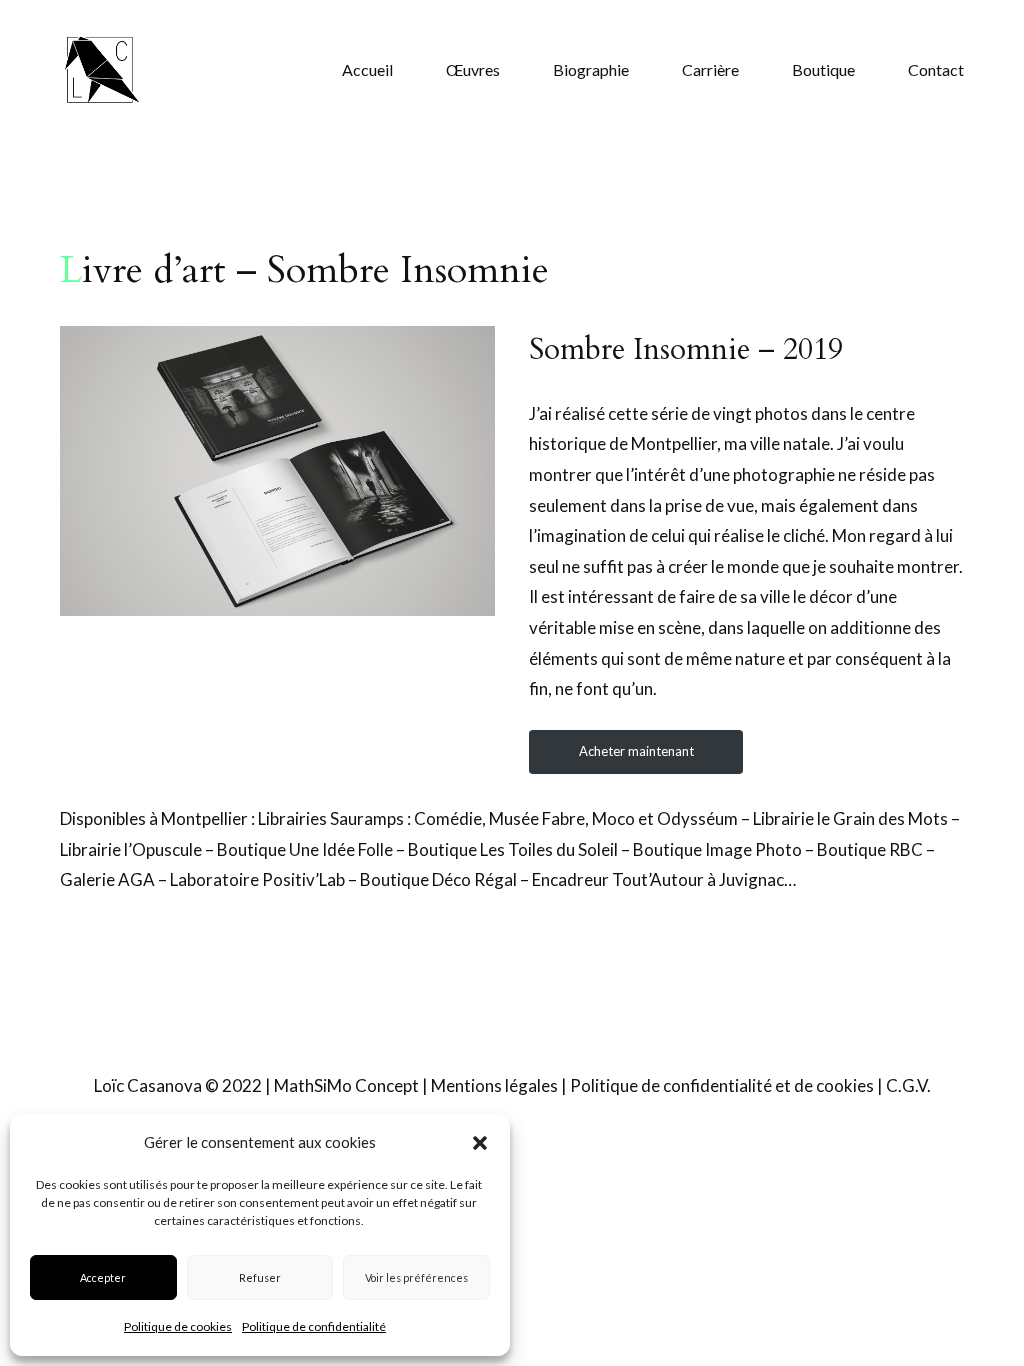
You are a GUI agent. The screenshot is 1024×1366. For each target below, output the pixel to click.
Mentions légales (494, 1085)
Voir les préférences (416, 1277)
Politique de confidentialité (314, 1326)
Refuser (260, 1277)
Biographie (591, 69)
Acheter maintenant (636, 751)
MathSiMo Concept (346, 1085)
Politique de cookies (178, 1326)
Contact (936, 69)
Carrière (710, 69)
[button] (480, 1143)
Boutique (823, 69)
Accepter (103, 1277)
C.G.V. (908, 1085)
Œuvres (473, 69)
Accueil (367, 69)
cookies (845, 1085)
